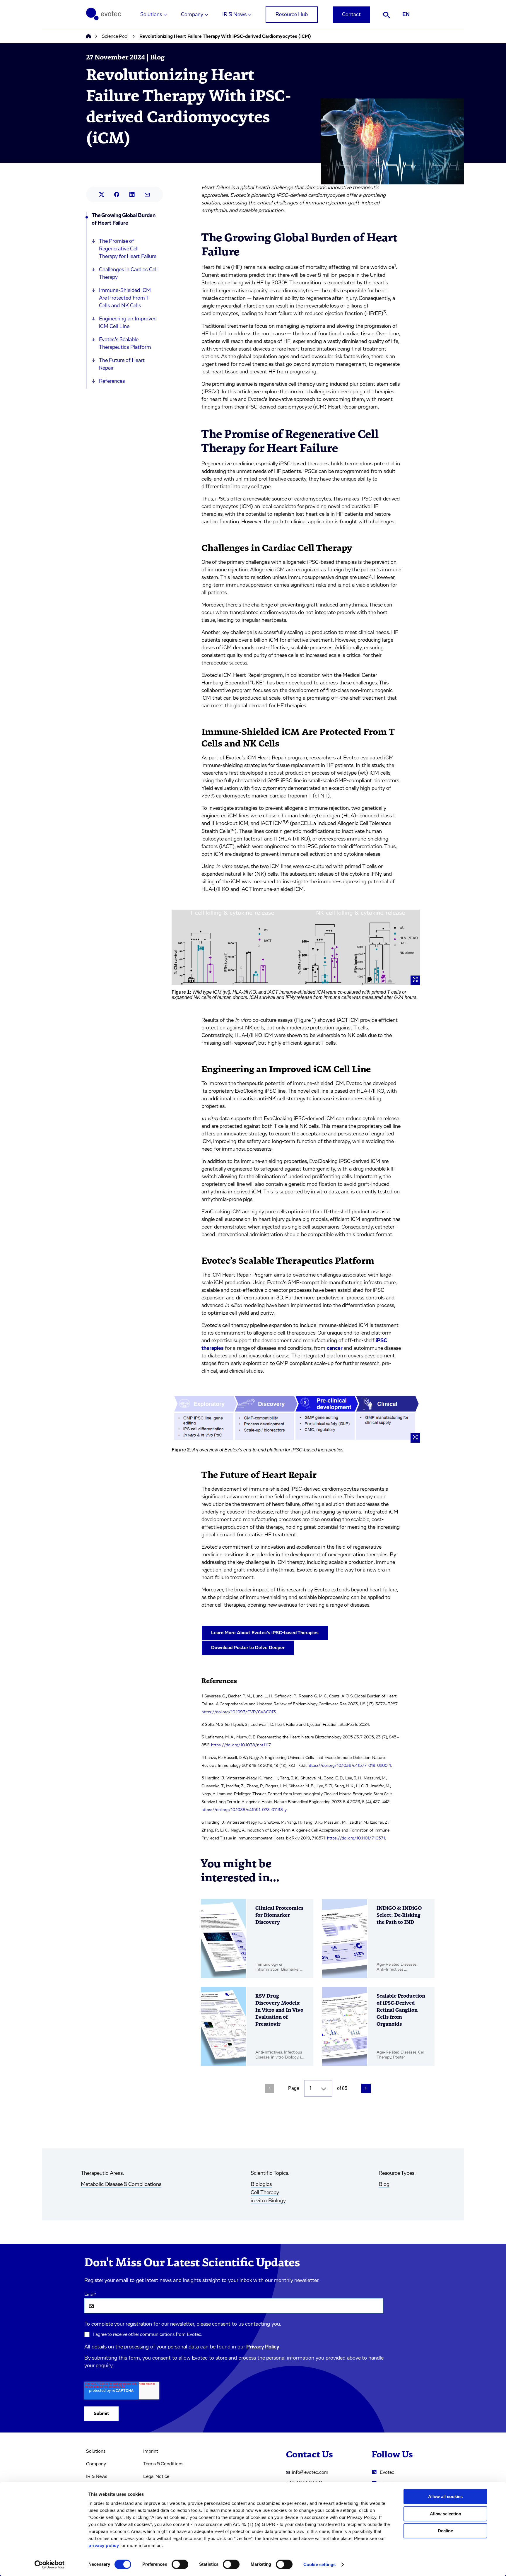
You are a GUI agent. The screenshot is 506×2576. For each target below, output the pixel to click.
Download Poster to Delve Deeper (248, 1648)
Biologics (261, 2184)
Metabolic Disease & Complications (121, 2184)
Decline (445, 2531)
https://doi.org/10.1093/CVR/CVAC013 (239, 1712)
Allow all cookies (445, 2496)
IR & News (234, 15)
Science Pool (115, 36)
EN (406, 15)
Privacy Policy (263, 2347)
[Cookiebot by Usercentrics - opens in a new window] (50, 2565)
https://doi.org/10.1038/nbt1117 (241, 1745)
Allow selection (446, 2514)
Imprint (151, 2451)
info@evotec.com (310, 2472)
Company (192, 15)
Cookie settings (320, 2564)
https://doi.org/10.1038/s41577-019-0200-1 (349, 1766)
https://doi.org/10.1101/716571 (356, 1838)
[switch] (180, 2564)
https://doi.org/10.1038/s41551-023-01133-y (244, 1810)
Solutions (151, 15)
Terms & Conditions (163, 2464)
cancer (335, 1348)
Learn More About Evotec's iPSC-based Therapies (265, 1633)
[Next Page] (366, 2088)
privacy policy (104, 2545)
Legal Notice (156, 2476)
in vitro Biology (268, 2201)
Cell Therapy (265, 2193)
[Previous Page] (269, 2088)
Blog (384, 2184)
